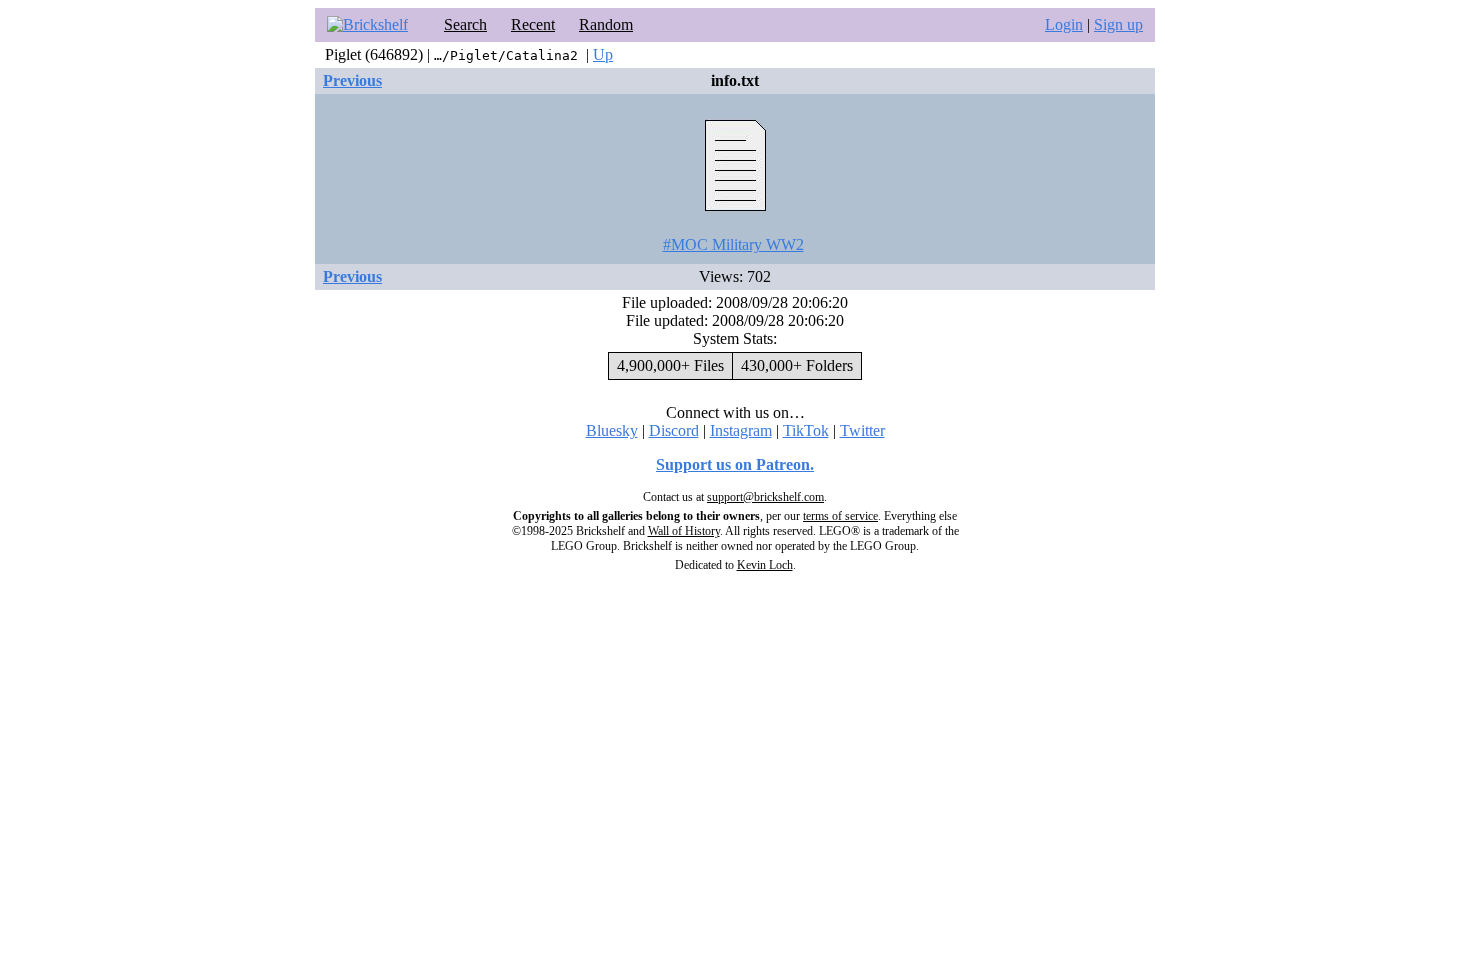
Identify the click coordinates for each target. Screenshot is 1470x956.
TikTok (806, 430)
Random (606, 24)
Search (465, 24)
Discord (674, 430)
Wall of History (684, 531)
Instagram (741, 430)
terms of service (840, 516)
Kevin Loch (765, 565)
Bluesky (612, 430)
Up (603, 54)
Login (1064, 24)
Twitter (862, 430)
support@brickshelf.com (765, 497)
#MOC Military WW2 (733, 244)
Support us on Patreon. (735, 464)
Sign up (1118, 24)
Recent (533, 24)
